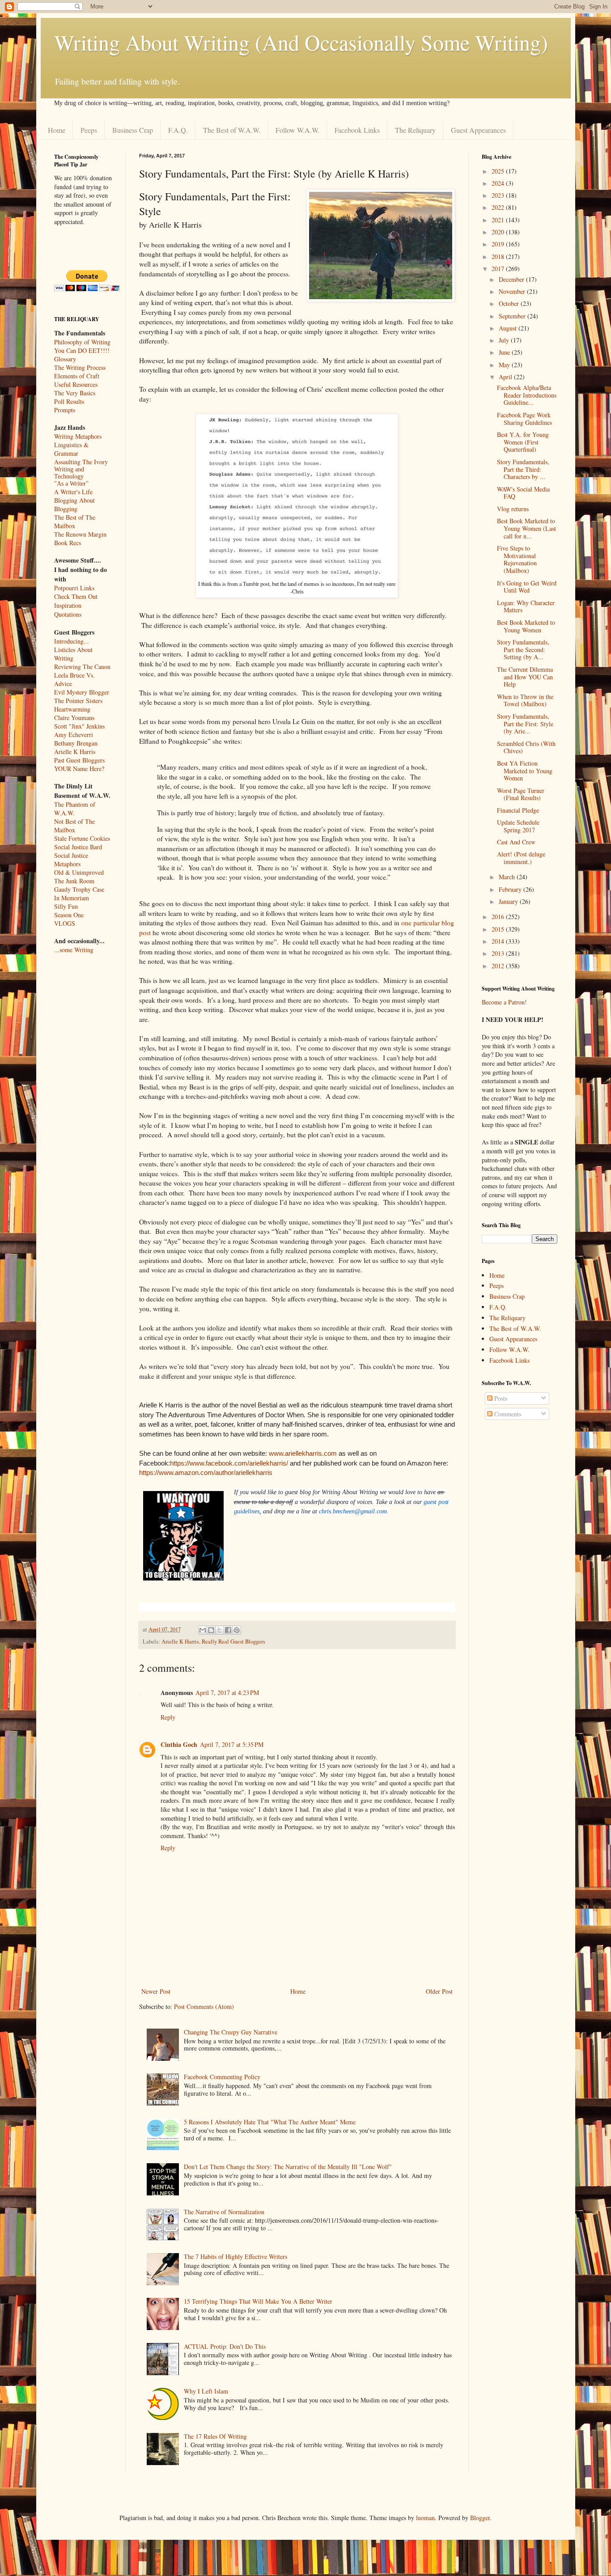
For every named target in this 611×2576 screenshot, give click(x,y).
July (505, 340)
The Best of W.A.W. (232, 130)
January (509, 901)
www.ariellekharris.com (303, 1453)
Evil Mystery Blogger (82, 692)
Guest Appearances (478, 130)
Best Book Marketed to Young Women (526, 626)
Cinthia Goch (179, 1744)
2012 (499, 966)
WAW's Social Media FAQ (523, 493)
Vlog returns (513, 509)
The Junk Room (74, 881)
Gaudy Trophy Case (79, 889)
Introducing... (72, 641)
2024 (499, 183)
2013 (499, 953)
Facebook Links (357, 130)
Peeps (89, 130)
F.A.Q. (178, 130)
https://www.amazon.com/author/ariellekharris (206, 1472)
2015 (499, 929)
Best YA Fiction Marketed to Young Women (525, 771)
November (513, 291)
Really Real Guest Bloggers (233, 1642)
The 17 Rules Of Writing (215, 2436)
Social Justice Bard (78, 847)
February (511, 889)
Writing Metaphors (78, 436)
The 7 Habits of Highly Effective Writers (235, 2256)
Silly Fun (66, 906)
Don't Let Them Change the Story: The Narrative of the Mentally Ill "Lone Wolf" (288, 2167)
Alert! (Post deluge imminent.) (521, 858)
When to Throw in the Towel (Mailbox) (525, 700)
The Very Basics (75, 393)
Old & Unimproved (79, 872)
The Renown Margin (80, 534)
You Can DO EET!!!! (82, 350)
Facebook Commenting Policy (222, 2077)
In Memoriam (72, 898)
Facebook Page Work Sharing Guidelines (524, 419)
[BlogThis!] (211, 1630)
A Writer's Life (73, 492)
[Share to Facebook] (228, 1630)
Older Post (439, 1991)
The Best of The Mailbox (75, 521)
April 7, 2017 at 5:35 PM (232, 1744)
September (513, 316)
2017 (499, 269)
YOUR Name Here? (79, 769)
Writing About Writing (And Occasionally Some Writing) (301, 42)
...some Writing (74, 950)
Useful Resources (76, 384)
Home (57, 130)
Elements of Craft (77, 376)
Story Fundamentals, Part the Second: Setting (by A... (523, 650)
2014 (499, 941)
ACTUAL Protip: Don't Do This (225, 2346)
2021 (499, 220)
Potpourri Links (74, 588)
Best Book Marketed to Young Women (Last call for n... (526, 528)
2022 (499, 207)
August (509, 328)
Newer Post (156, 1991)
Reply (168, 1717)
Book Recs (68, 543)
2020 (499, 232)
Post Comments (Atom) (204, 2006)
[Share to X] (220, 1630)
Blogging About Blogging (74, 504)
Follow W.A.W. (297, 130)
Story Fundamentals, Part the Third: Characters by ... (523, 469)
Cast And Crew (516, 842)
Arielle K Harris (180, 1642)
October (510, 303)
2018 (499, 256)
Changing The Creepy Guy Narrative (231, 2032)
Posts (500, 1398)
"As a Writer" (71, 484)
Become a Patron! (504, 1002)
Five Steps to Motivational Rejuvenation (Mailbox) (517, 559)
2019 (499, 244)
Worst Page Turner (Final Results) (521, 794)
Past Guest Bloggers (79, 760)
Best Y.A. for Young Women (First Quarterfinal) (523, 442)
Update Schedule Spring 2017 (518, 826)
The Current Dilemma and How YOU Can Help (525, 677)
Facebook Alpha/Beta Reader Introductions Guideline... (527, 395)
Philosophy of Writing (82, 342)
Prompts (65, 410)
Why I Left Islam (206, 2391)
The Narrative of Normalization (224, 2212)
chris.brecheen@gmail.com (353, 1511)
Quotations (68, 614)
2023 (499, 195)
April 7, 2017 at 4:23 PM (227, 1693)
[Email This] (203, 1630)
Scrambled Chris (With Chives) (526, 747)
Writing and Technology (69, 473)
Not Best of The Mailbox (74, 826)
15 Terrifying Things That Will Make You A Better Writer (258, 2301)
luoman (425, 2518)
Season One (69, 915)
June (505, 352)
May (505, 365)
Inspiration (68, 605)
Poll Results (69, 401)
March (508, 877)
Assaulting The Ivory (81, 462)
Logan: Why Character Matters (526, 606)
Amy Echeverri (74, 735)
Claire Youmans (74, 718)
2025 (499, 171)
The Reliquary (415, 130)
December (512, 279)
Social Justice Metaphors (71, 860)
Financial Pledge (518, 810)
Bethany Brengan (76, 743)
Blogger (480, 2518)
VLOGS (65, 923)
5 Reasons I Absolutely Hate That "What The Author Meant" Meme (270, 2122)
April (506, 377)
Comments (507, 1414)
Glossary (65, 359)
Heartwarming (72, 709)
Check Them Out (76, 596)
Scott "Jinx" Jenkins (79, 726)
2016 (499, 917)
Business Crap (133, 130)
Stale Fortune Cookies (82, 838)
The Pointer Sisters (78, 701)
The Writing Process (80, 367)
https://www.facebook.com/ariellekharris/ (229, 1463)
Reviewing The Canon (82, 667)
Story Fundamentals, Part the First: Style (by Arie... (525, 724)
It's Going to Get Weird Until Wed (527, 587)
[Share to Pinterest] (237, 1630)
